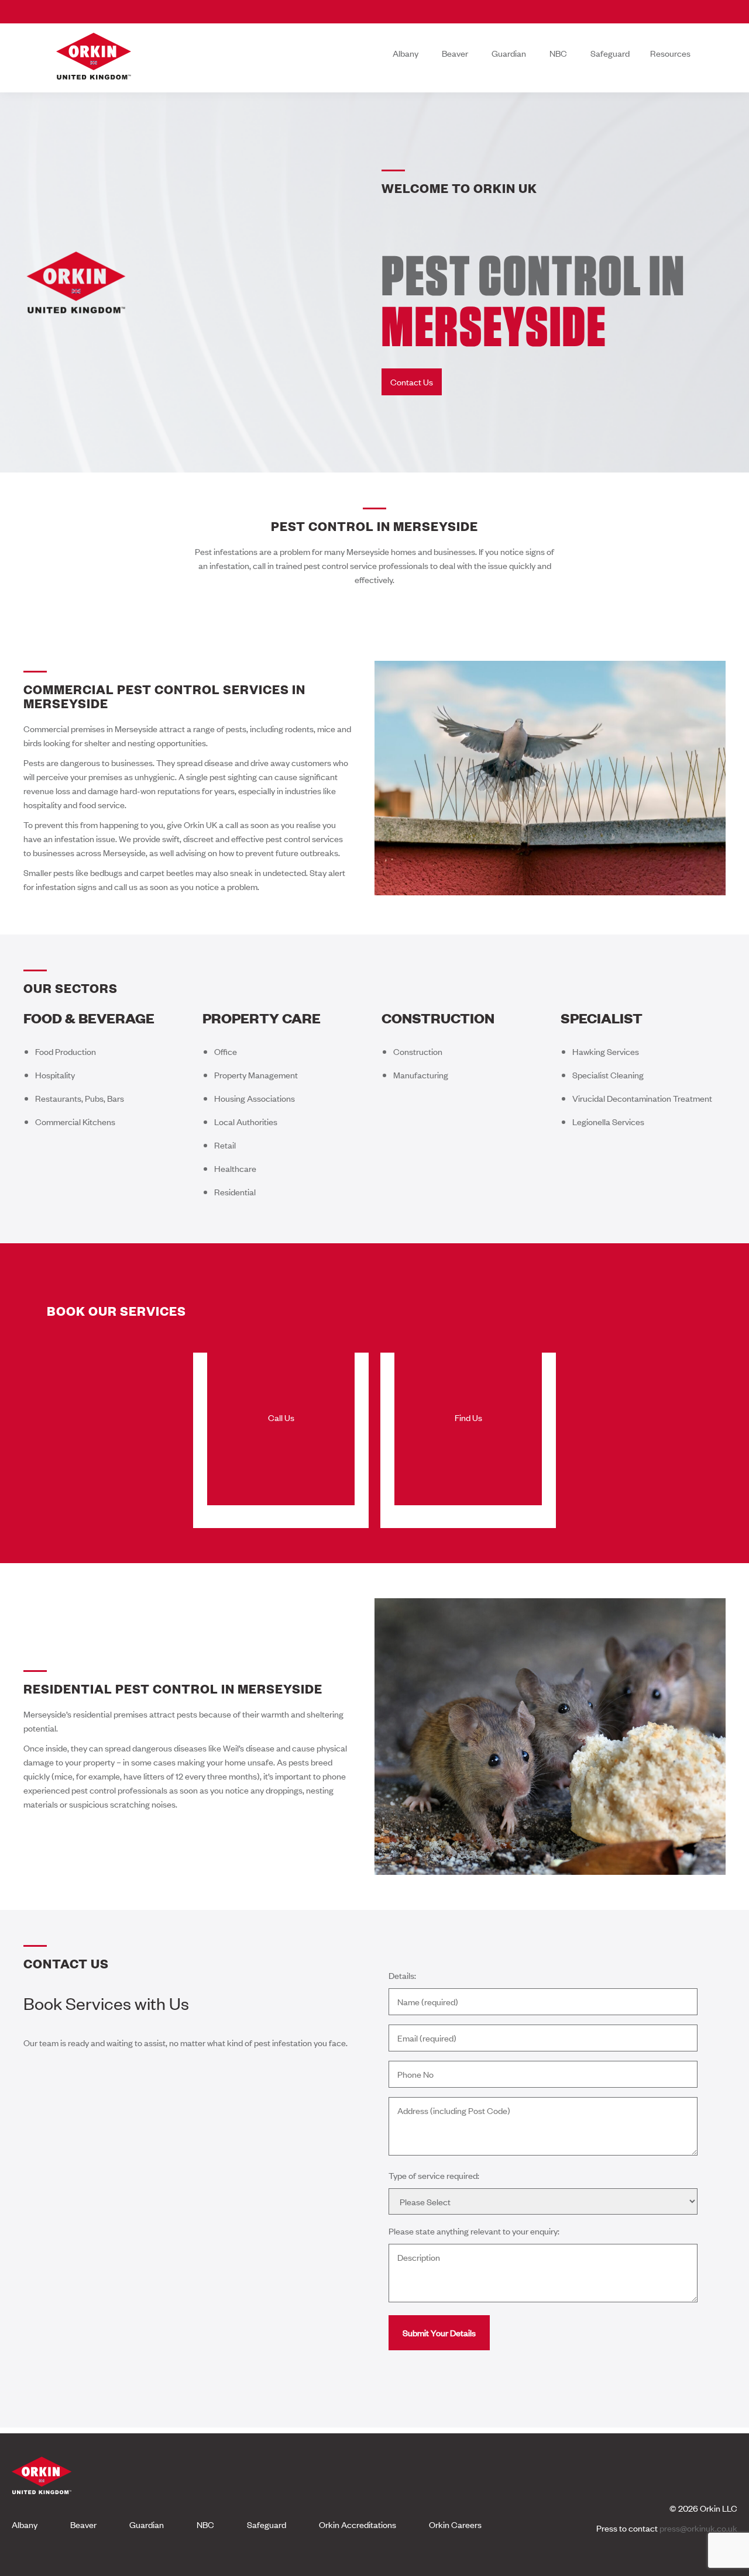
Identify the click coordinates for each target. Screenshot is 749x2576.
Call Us (281, 1417)
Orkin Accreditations (358, 2524)
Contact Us (412, 382)
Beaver (455, 53)
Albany (406, 53)
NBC (558, 53)
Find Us (468, 1417)
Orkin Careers (455, 2524)
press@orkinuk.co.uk (698, 2528)
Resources (670, 53)
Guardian (509, 53)
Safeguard (610, 53)
